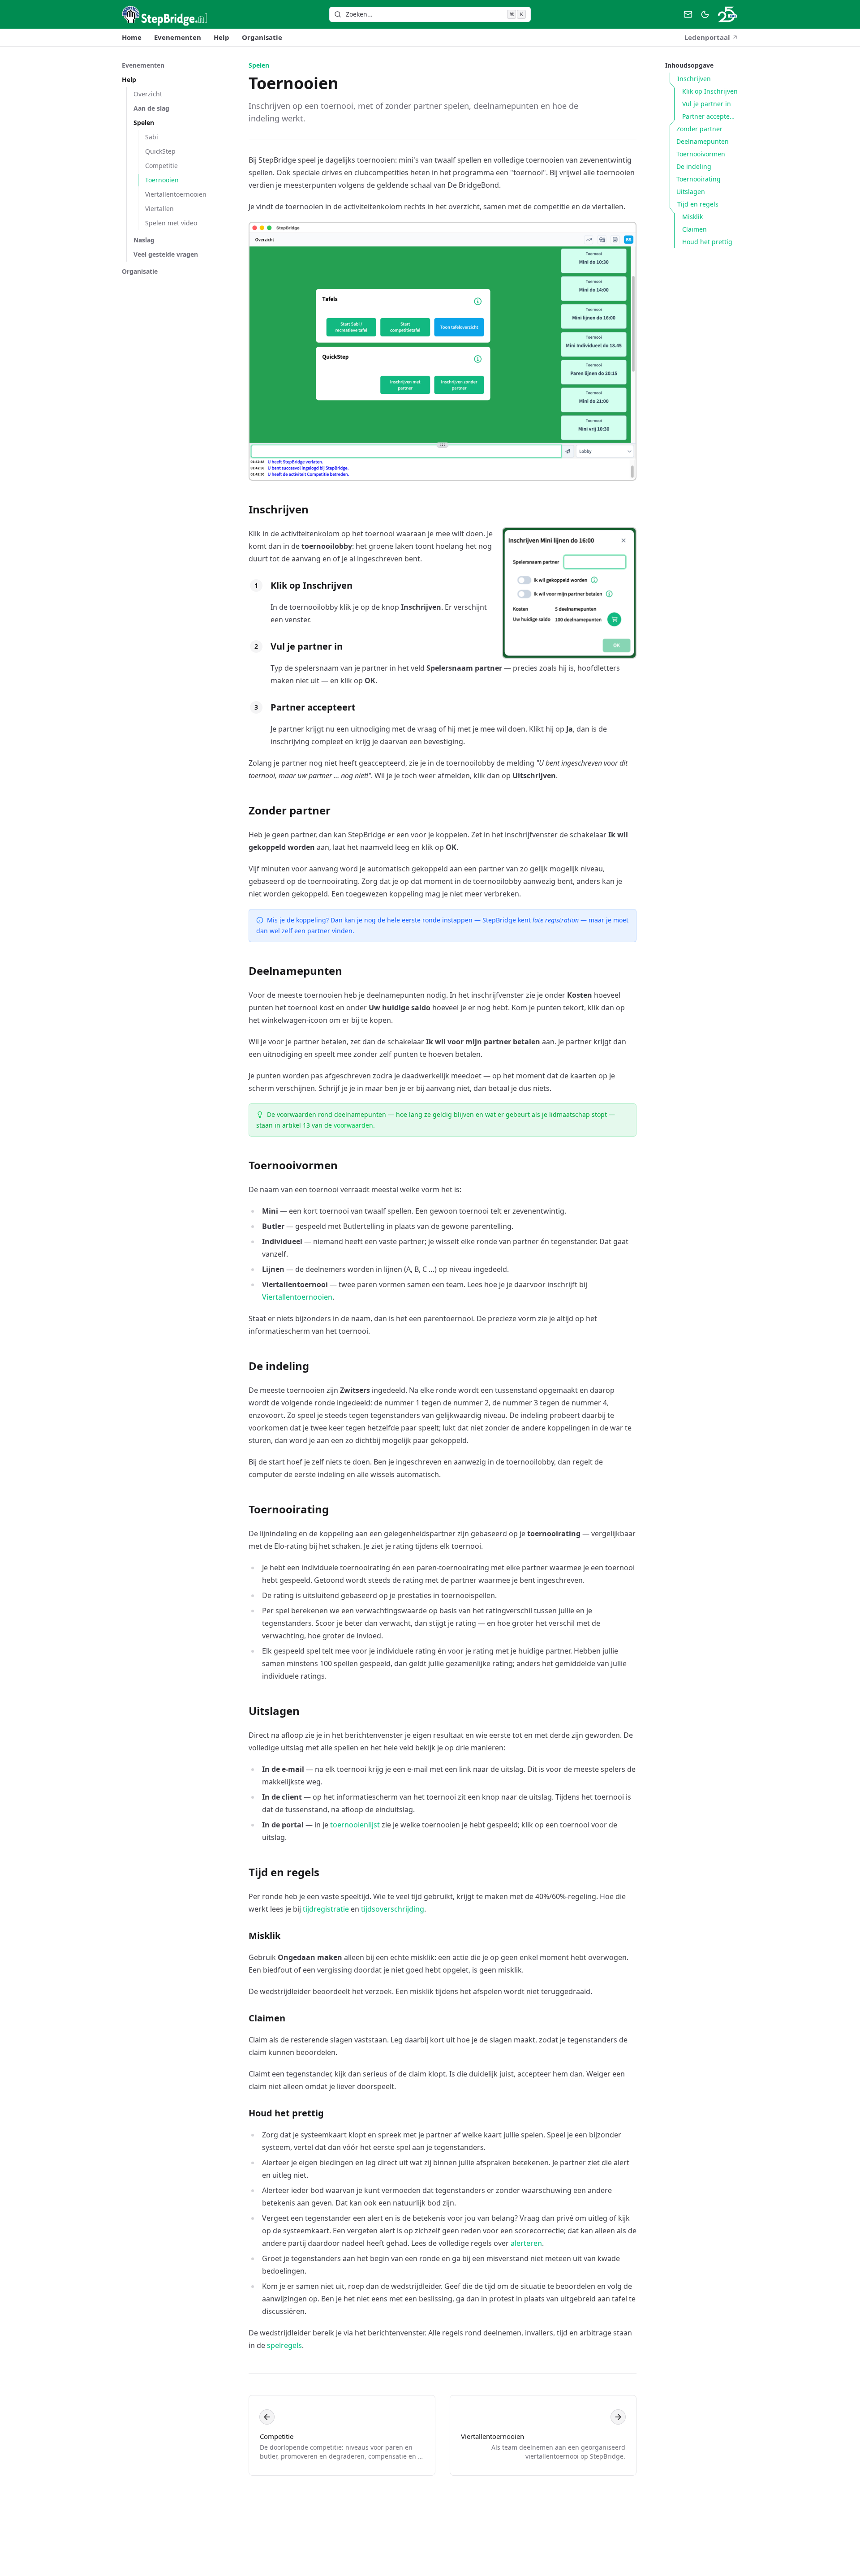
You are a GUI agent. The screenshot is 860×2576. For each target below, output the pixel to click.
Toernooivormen (293, 1165)
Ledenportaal (707, 37)
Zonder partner (290, 810)
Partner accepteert (313, 707)
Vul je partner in (307, 646)
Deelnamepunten (295, 971)
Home (132, 37)
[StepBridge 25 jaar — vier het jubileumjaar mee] (727, 14)
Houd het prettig (286, 2113)
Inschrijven (279, 509)
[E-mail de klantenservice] (688, 14)
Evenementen (178, 37)
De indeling (279, 1366)
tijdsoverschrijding (393, 1909)
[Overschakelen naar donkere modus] (705, 14)
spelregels (284, 2345)
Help (221, 37)
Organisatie (262, 37)
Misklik (264, 1936)
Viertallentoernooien (297, 1297)
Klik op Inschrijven (312, 585)
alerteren (526, 2243)
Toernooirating (289, 1509)
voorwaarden (353, 1125)
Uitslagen (274, 1711)
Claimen (267, 2018)
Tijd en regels (284, 1872)
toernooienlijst (355, 1825)
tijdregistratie (326, 1909)
